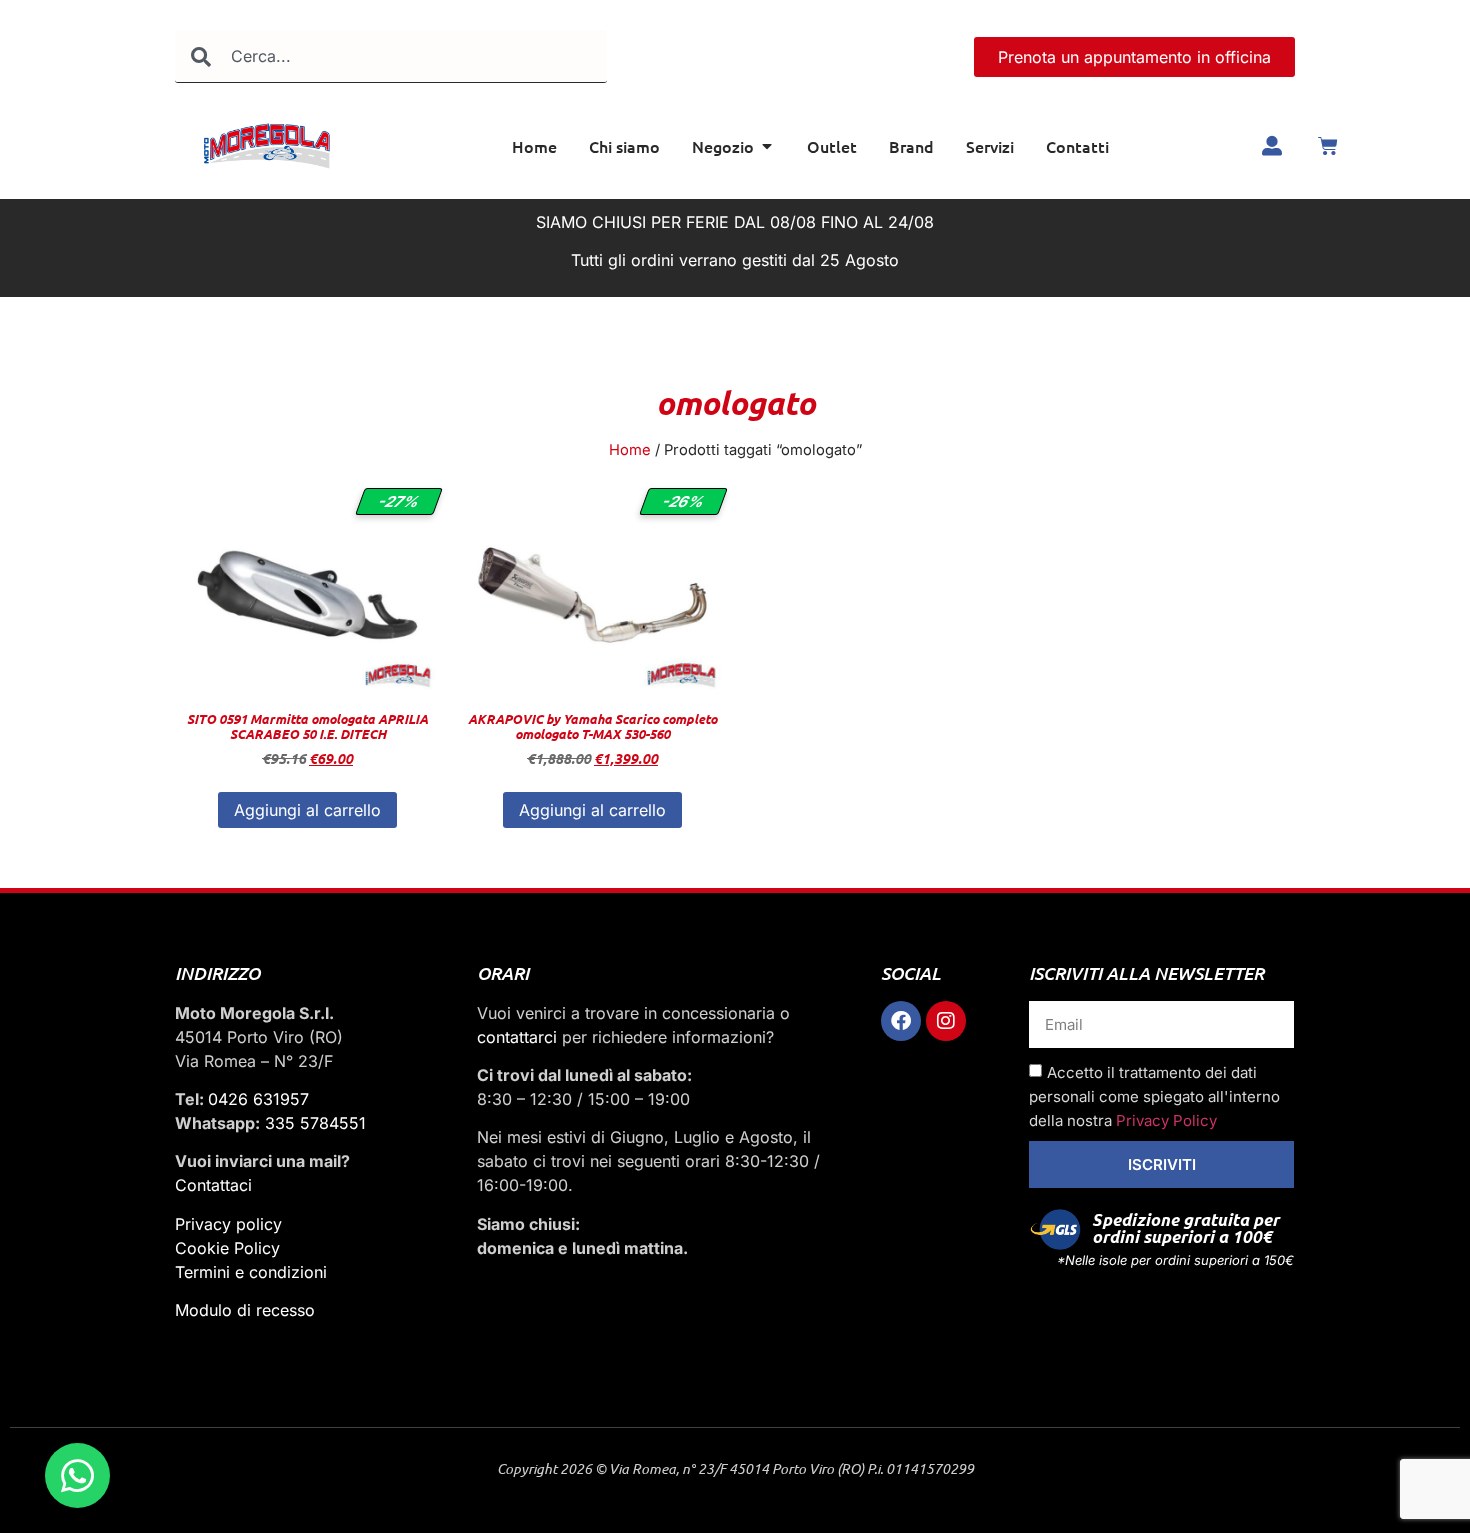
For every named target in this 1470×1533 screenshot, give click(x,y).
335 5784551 (315, 1123)
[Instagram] (946, 1021)
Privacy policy (228, 1224)
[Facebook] (901, 1021)
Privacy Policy (1166, 1120)
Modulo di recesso (245, 1310)
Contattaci (213, 1185)
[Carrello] (1328, 146)
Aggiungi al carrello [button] (307, 810)
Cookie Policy (227, 1248)
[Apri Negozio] (767, 146)
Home (630, 450)
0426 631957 (258, 1099)
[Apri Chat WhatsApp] (77, 1475)
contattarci (517, 1037)
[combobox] (391, 56)
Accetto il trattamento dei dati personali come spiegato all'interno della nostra (1154, 1096)
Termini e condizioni (251, 1272)
